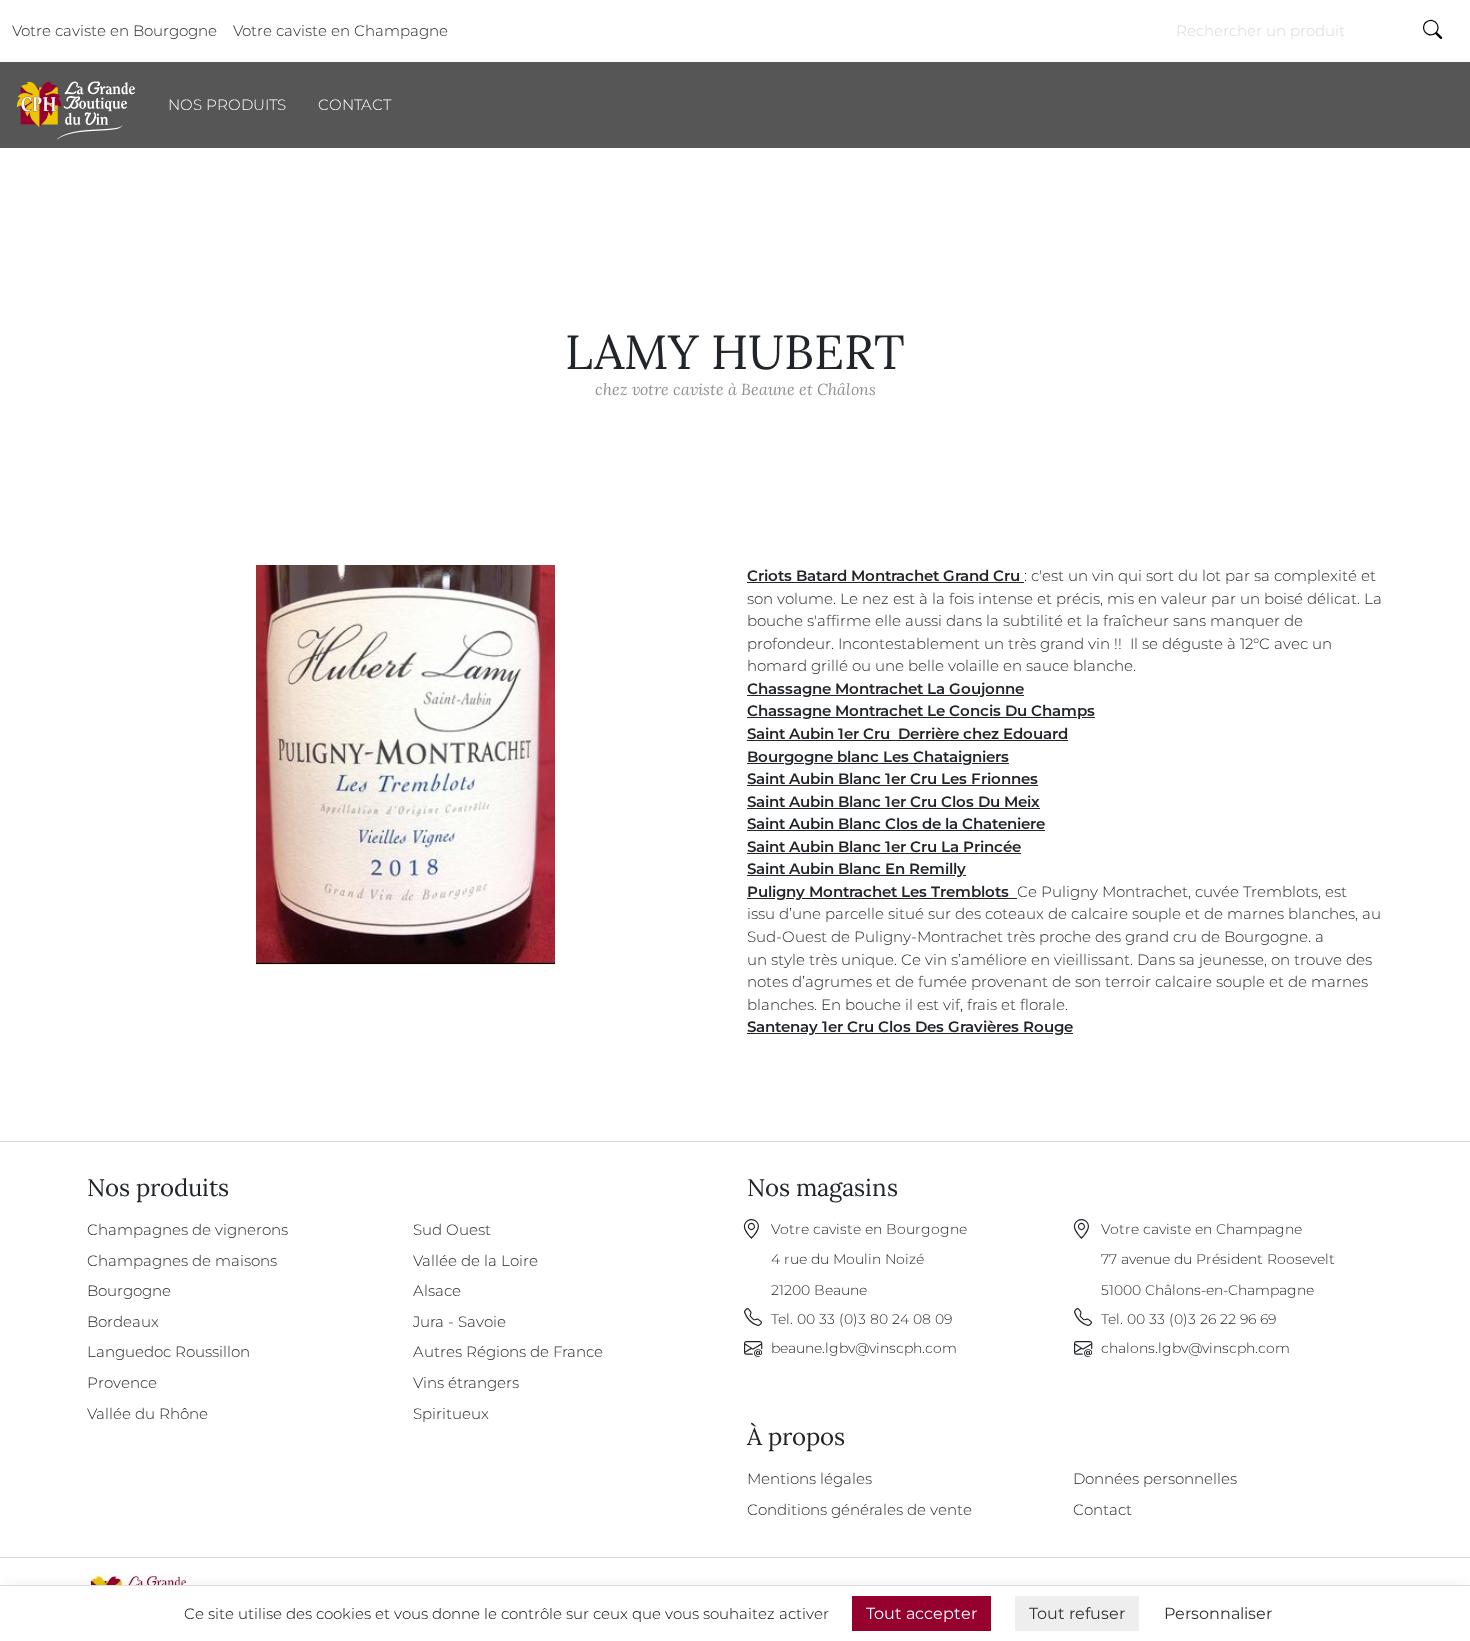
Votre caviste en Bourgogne (114, 30)
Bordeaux (123, 1321)
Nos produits (227, 104)
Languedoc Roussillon (168, 1351)
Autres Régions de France (508, 1351)
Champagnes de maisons (182, 1260)
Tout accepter (921, 1613)
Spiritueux (451, 1413)
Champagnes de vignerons (187, 1229)
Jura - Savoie (459, 1321)
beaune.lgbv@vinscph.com (864, 1348)
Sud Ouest (452, 1229)
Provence (122, 1382)
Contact (354, 104)
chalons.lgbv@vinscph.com (1195, 1348)
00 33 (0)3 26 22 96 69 (1201, 1319)
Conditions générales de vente (859, 1509)
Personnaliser (1218, 1613)
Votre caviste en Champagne (340, 30)
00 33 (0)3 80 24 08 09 (874, 1319)
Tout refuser (1077, 1613)
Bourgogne (129, 1290)
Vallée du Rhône (147, 1413)
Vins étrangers (466, 1382)
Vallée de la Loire (475, 1260)
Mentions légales (809, 1478)
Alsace (437, 1290)
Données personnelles (1155, 1478)
